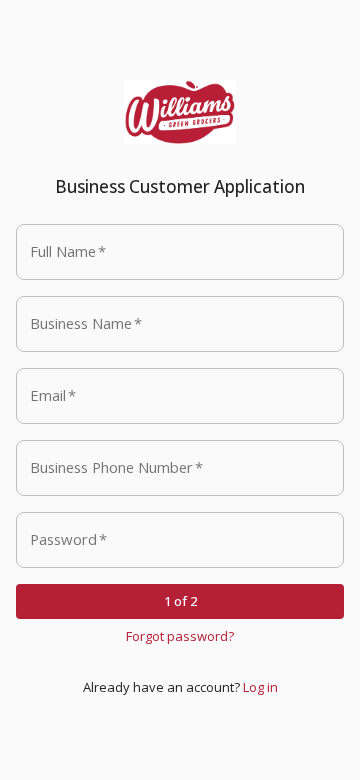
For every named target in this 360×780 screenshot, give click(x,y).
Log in (260, 687)
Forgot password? (180, 636)
